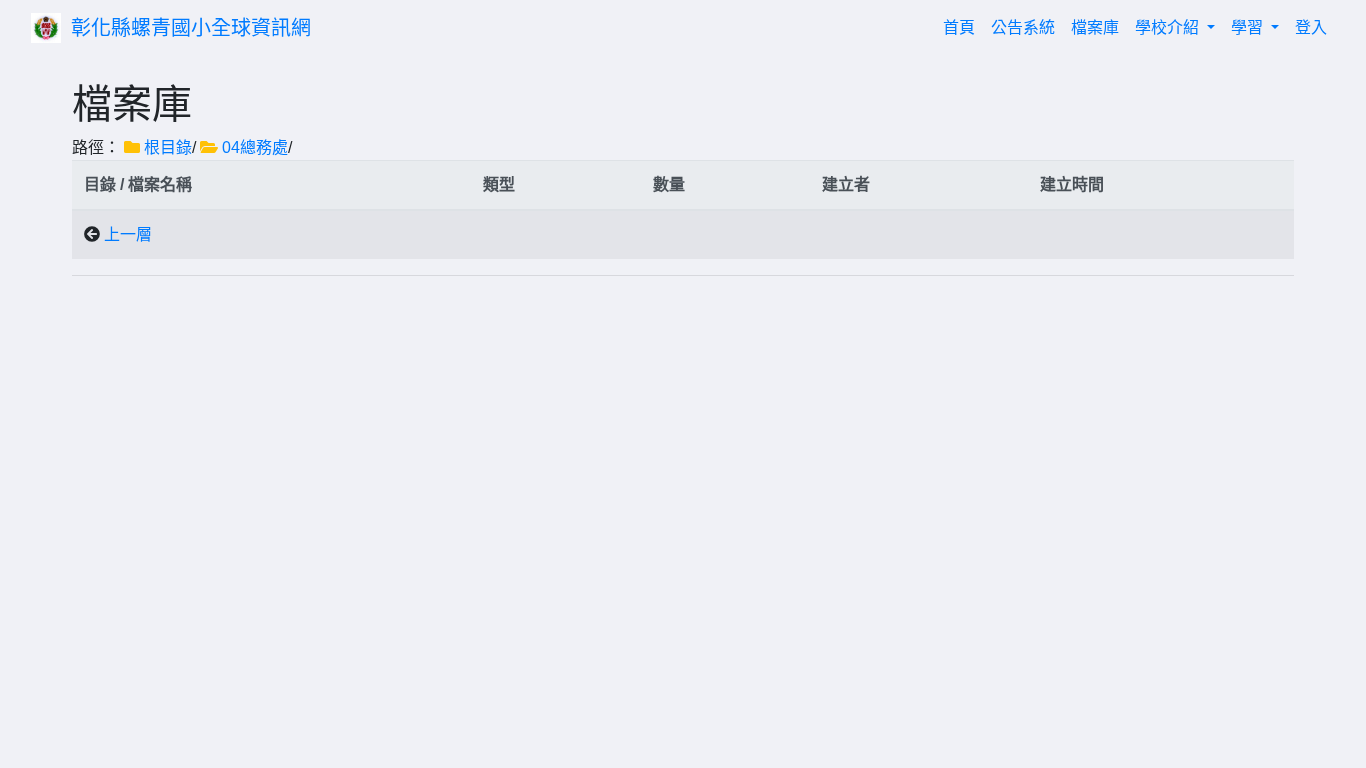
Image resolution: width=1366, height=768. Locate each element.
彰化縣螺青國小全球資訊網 (191, 28)
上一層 (128, 234)
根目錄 (168, 147)
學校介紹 (1169, 27)
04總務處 (255, 147)
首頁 (963, 27)
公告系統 (1023, 27)
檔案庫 (1095, 27)
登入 (1311, 27)
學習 (1249, 27)
